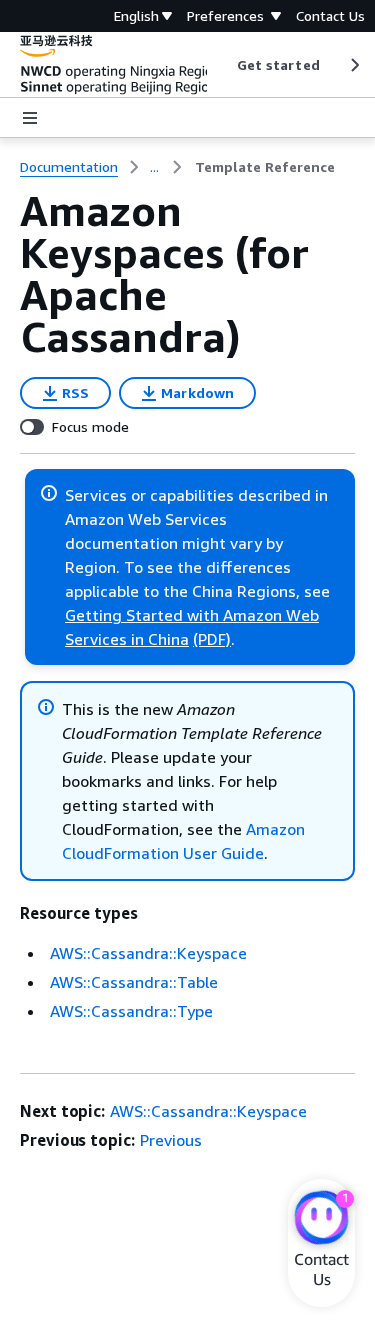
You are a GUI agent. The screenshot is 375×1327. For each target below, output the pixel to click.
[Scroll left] (221, 65)
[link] (265, 167)
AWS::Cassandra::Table (134, 982)
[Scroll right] (353, 65)
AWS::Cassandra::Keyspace (148, 953)
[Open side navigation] (30, 118)
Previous (171, 1140)
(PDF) (212, 639)
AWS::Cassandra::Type (131, 1011)
